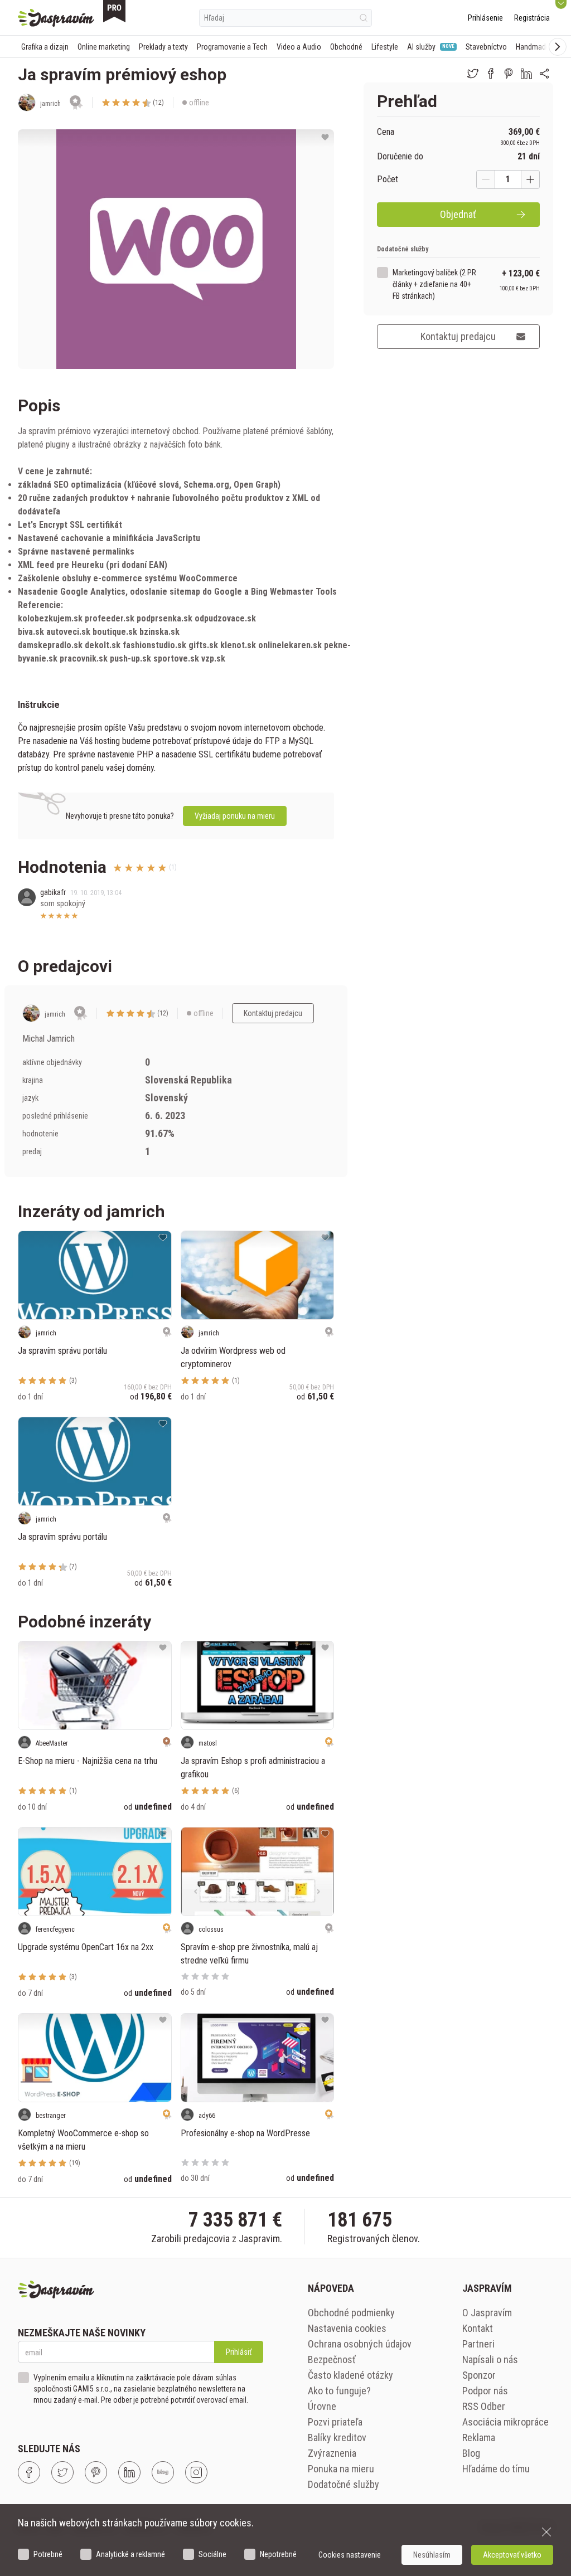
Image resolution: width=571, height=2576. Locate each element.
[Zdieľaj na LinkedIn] (526, 74)
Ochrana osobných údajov (360, 2344)
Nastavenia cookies (347, 2328)
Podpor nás (485, 2391)
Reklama (479, 2438)
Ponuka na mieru (341, 2469)
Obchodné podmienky (351, 2313)
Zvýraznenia (332, 2453)
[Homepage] (56, 18)
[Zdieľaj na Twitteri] (473, 74)
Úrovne (322, 2406)
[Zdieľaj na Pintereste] (509, 74)
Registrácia (532, 18)
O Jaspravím (487, 2313)
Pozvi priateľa (335, 2422)
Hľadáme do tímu (496, 2469)
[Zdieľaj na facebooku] (491, 74)
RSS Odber (484, 2406)
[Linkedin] (129, 2472)
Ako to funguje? (339, 2391)
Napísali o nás (490, 2359)
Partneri (478, 2344)
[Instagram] (196, 2472)
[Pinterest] (96, 2472)
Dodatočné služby (343, 2484)
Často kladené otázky (350, 2375)
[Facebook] (29, 2472)
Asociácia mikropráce (505, 2422)
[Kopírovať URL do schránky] (544, 74)
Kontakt (478, 2328)
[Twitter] (62, 2472)
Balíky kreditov (337, 2438)
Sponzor (479, 2375)
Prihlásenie (485, 18)
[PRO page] (114, 11)
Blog (471, 2453)
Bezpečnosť (332, 2359)
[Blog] (163, 2472)
